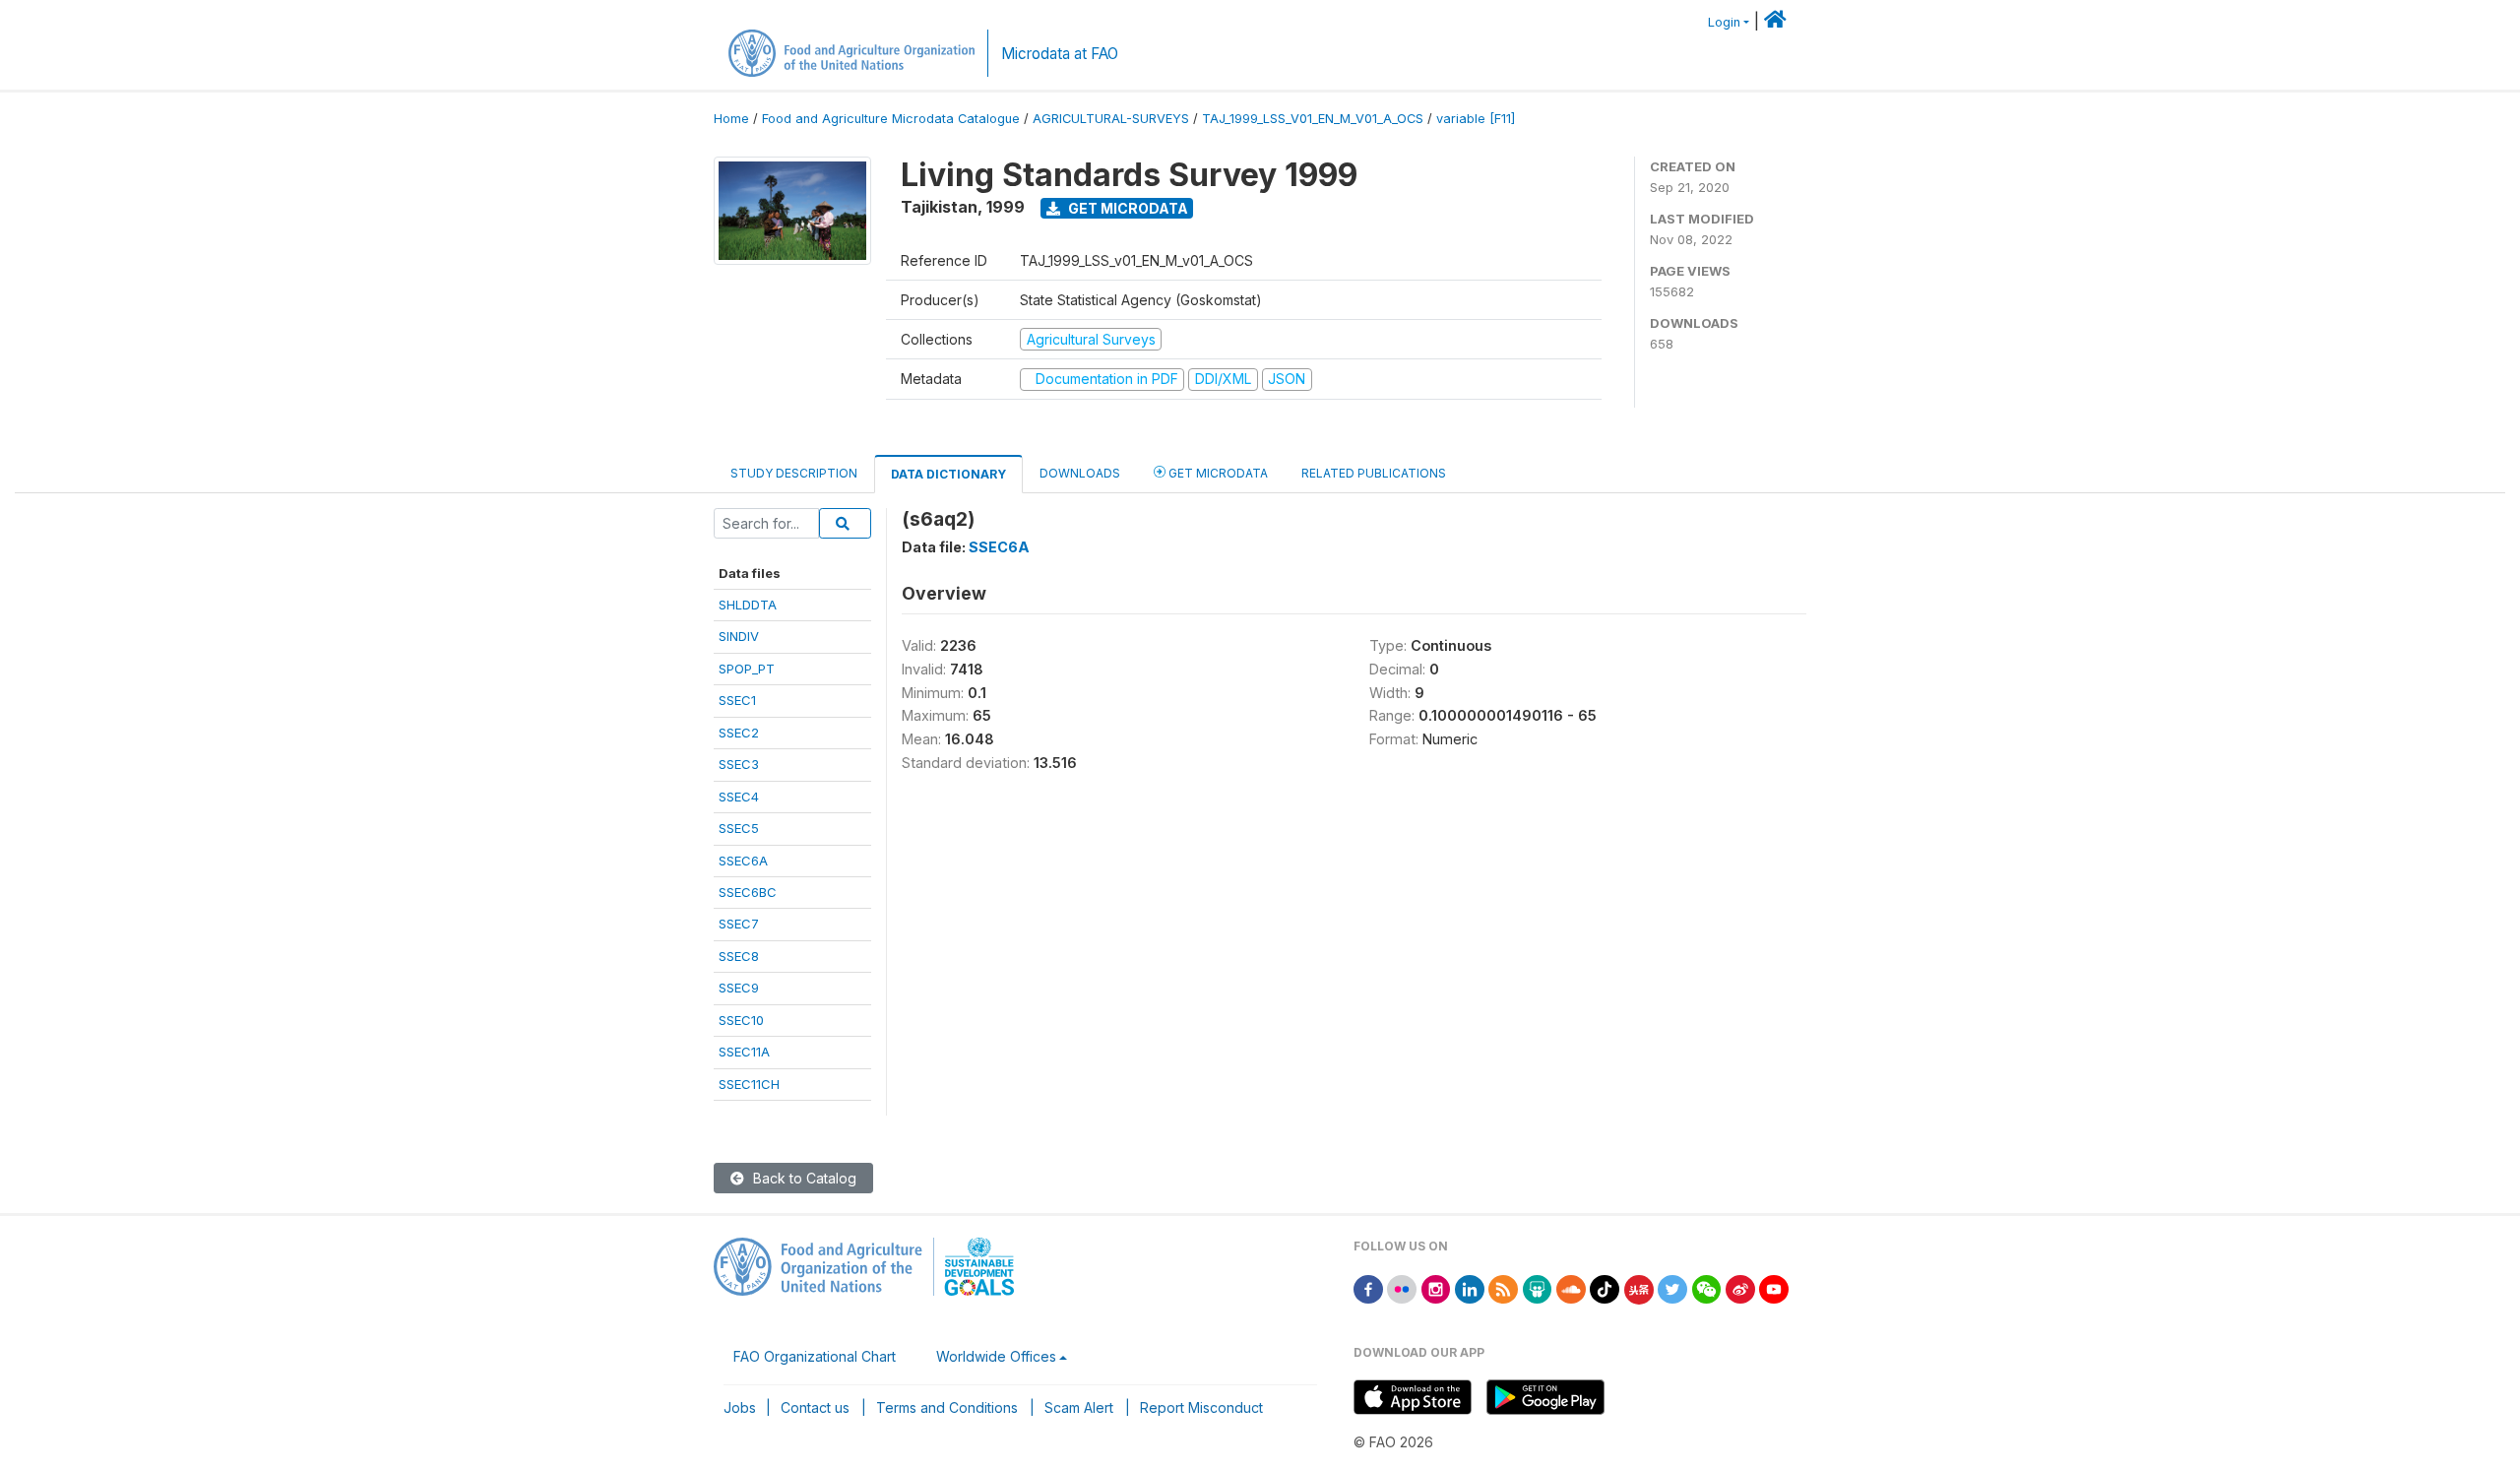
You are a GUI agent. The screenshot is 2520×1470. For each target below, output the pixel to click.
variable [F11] (1476, 119)
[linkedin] (1470, 1287)
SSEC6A (743, 861)
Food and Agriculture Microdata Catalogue (891, 119)
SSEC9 (739, 988)
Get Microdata (1127, 208)
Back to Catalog (803, 1178)
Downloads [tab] (1080, 473)
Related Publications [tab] (1374, 473)
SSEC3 (739, 764)
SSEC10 (741, 1020)
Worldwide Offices (996, 1356)
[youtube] (1774, 1287)
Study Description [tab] (794, 473)
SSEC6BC (748, 892)
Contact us (815, 1407)
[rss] (1503, 1287)
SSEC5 (739, 828)
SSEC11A (744, 1052)
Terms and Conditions (947, 1407)
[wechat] (1707, 1287)
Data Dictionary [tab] (948, 474)
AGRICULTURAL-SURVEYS (1111, 119)
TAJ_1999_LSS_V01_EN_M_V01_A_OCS (1313, 119)
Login (1724, 22)
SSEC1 (737, 700)
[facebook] (1368, 1287)
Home (731, 119)
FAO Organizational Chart (815, 1356)
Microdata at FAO (1060, 54)
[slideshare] (1538, 1287)
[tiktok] (1605, 1287)
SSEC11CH (749, 1084)
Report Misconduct (1201, 1407)
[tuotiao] (1639, 1287)
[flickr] (1402, 1287)
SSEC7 (739, 924)
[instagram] (1436, 1287)
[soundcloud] (1571, 1287)
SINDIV (739, 636)
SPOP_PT (747, 669)
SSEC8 (739, 956)
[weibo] (1740, 1287)
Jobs (740, 1407)
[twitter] (1672, 1287)
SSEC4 (739, 797)
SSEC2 (739, 733)
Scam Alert (1079, 1407)
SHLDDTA (748, 605)
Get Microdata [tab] (1217, 473)
